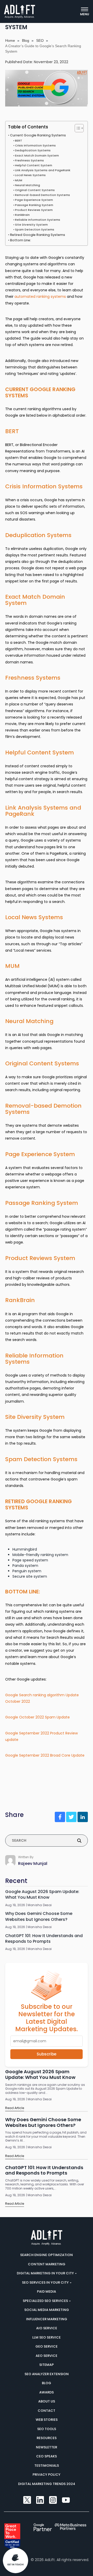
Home (10, 40)
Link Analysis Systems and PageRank (43, 170)
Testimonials (47, 2465)
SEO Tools (47, 2429)
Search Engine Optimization (47, 2255)
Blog (26, 40)
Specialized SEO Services (46, 2301)
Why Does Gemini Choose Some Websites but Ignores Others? (39, 1916)
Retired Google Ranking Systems (38, 234)
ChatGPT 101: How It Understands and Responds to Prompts (44, 1938)
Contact (47, 2410)
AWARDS (47, 2392)
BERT (19, 141)
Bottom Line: (21, 240)
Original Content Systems (35, 190)
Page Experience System (34, 200)
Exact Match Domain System (37, 155)
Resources (47, 2438)
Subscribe (47, 2054)
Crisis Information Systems (35, 145)
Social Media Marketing (47, 2310)
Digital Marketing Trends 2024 (47, 2484)
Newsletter (47, 2447)
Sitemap (47, 2365)
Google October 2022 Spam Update (37, 1717)
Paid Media (47, 2291)
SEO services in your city (46, 2282)
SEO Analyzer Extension (47, 2374)
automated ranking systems (40, 297)
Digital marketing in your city (46, 2273)
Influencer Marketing (47, 2319)
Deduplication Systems (33, 150)
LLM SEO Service (47, 2337)
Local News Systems (30, 175)
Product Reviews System (34, 210)
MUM (19, 180)
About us (47, 2401)
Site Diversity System (31, 225)
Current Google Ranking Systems (38, 135)
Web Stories (47, 2420)
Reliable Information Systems (38, 220)
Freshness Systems (29, 160)
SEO (40, 40)
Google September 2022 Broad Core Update (45, 1755)
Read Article (15, 2108)
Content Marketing (47, 2264)
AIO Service (47, 2328)
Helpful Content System (34, 165)
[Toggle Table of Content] (77, 128)
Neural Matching (28, 185)
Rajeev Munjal (33, 1863)
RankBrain (22, 215)
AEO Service (47, 2355)
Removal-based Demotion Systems (42, 195)
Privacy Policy (47, 2475)
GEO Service (47, 2346)
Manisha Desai (40, 1905)
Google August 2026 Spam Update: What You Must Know (42, 1895)
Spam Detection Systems (35, 229)
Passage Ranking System (34, 205)
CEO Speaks (47, 2456)
